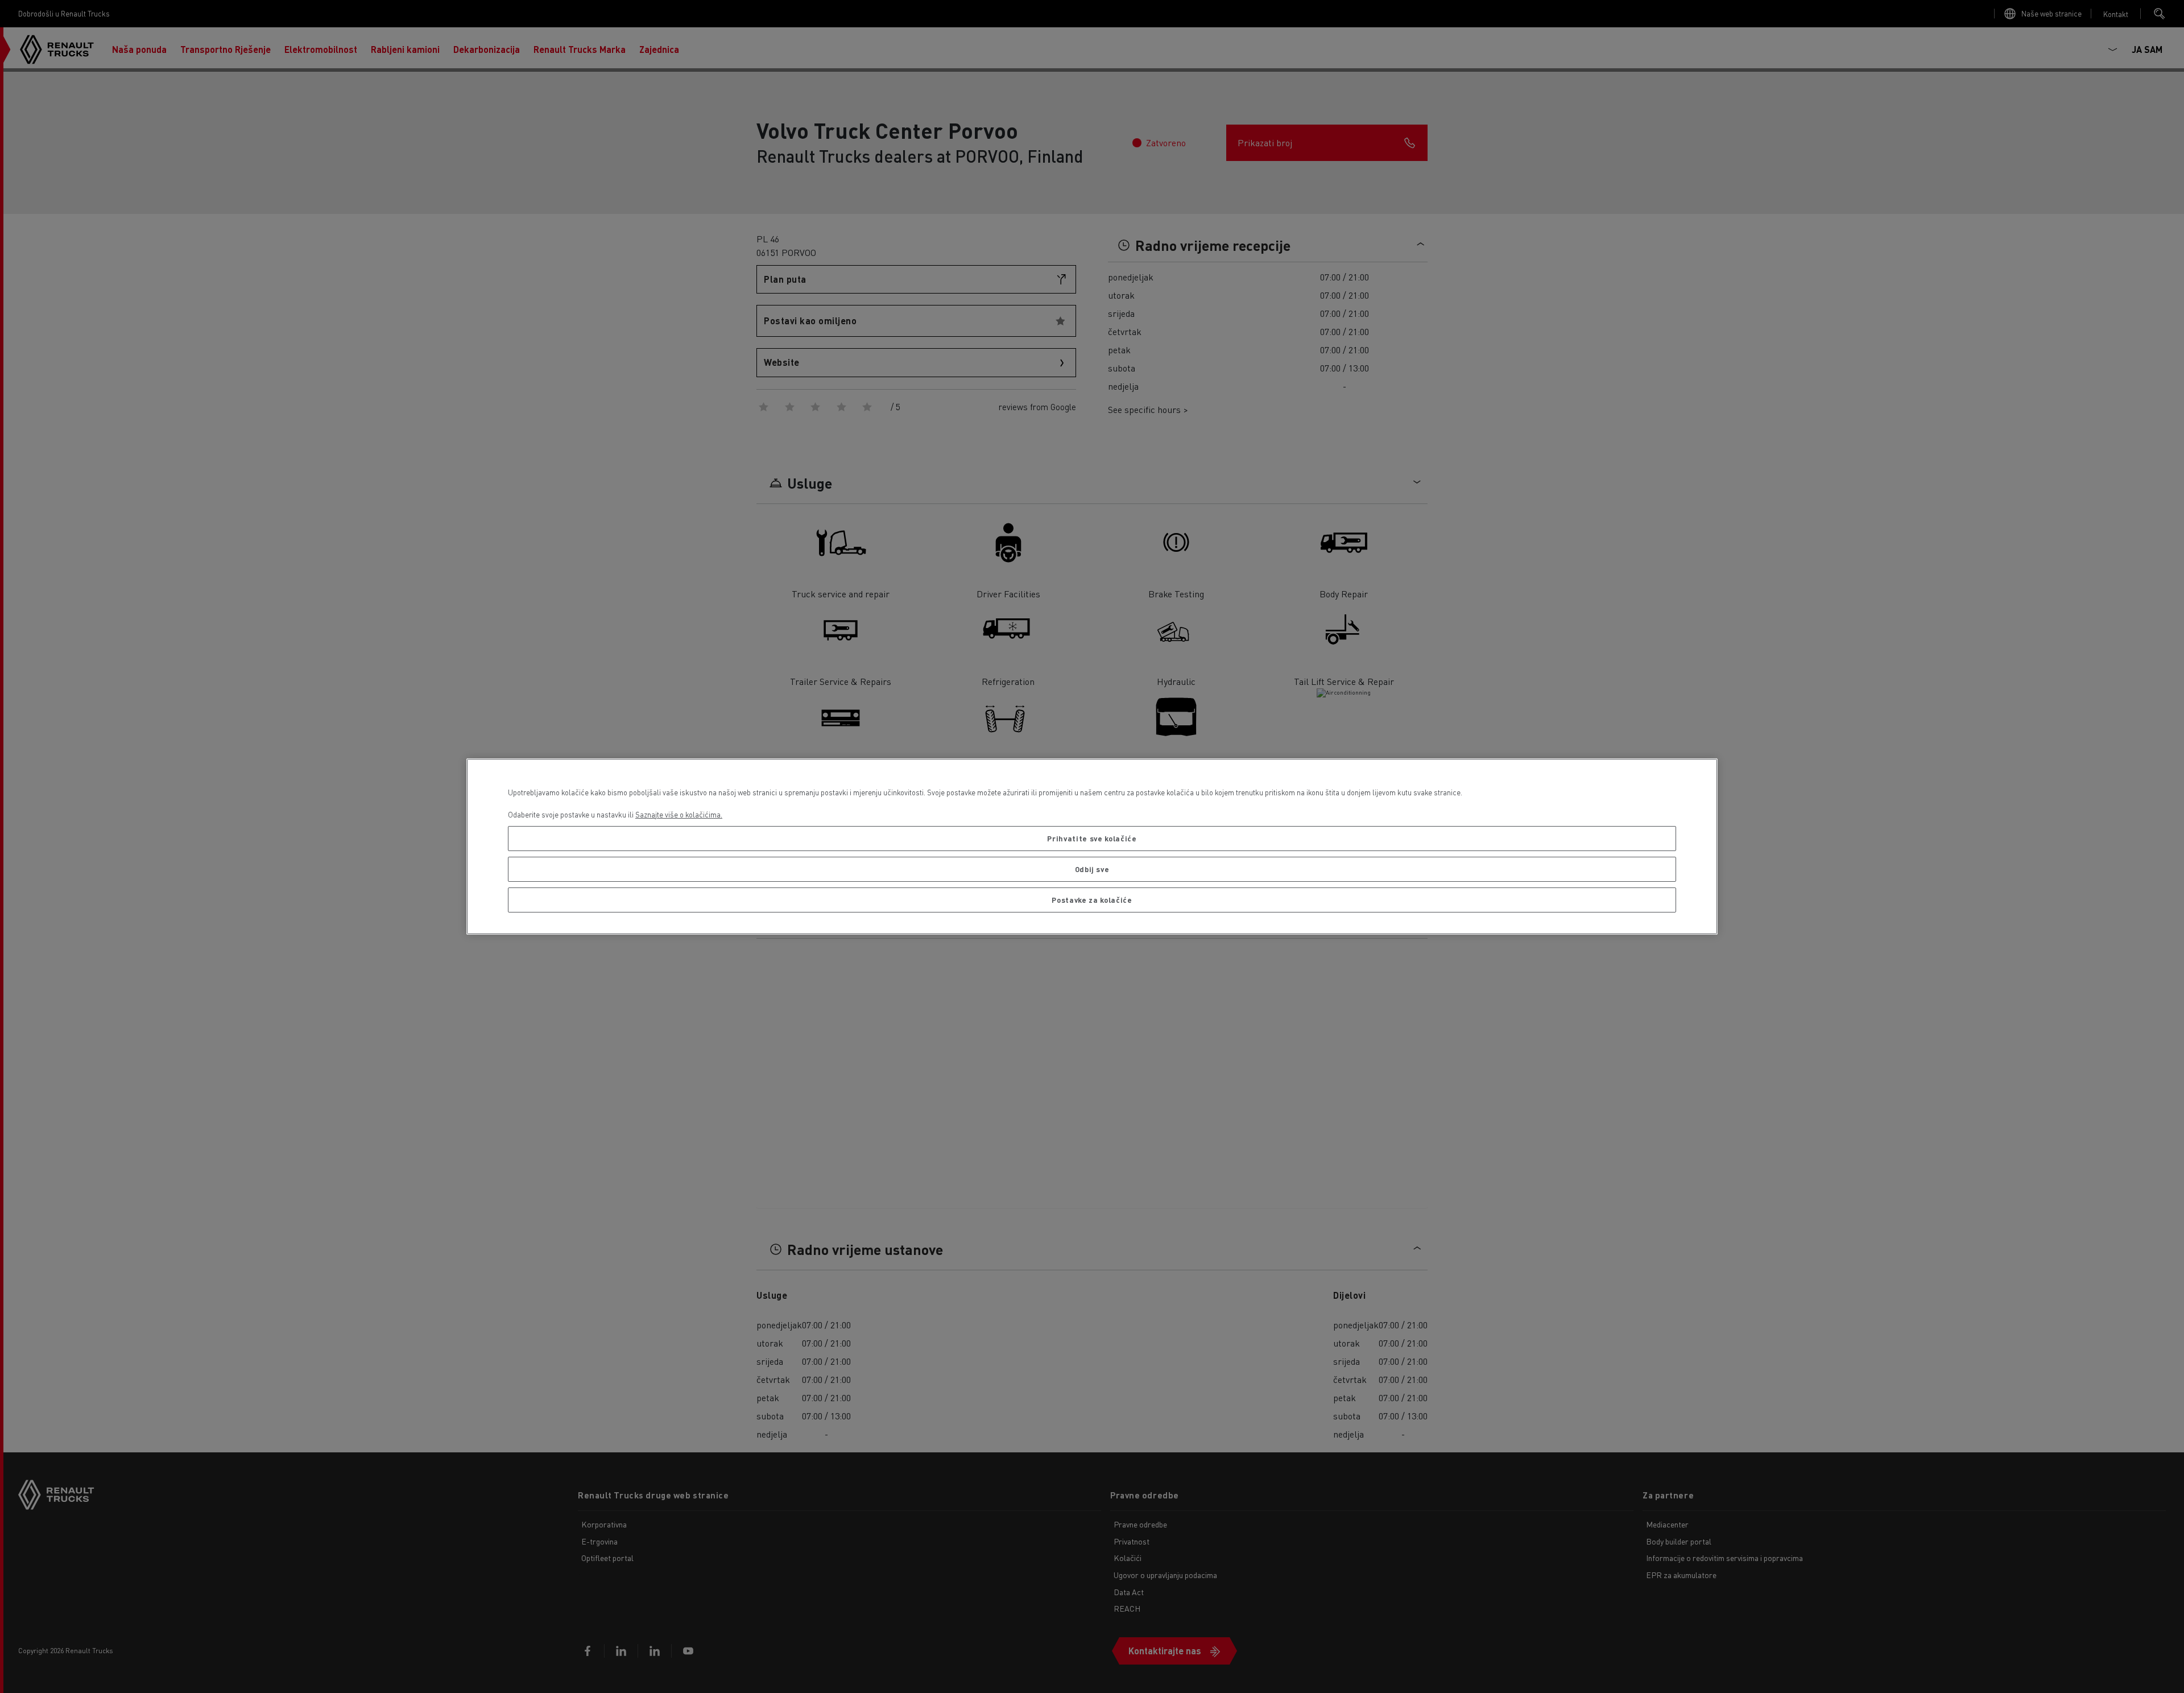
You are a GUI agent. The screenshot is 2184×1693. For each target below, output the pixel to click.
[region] (1092, 847)
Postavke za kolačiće (1092, 900)
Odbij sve (1092, 869)
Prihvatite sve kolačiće (1092, 838)
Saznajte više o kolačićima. (679, 814)
